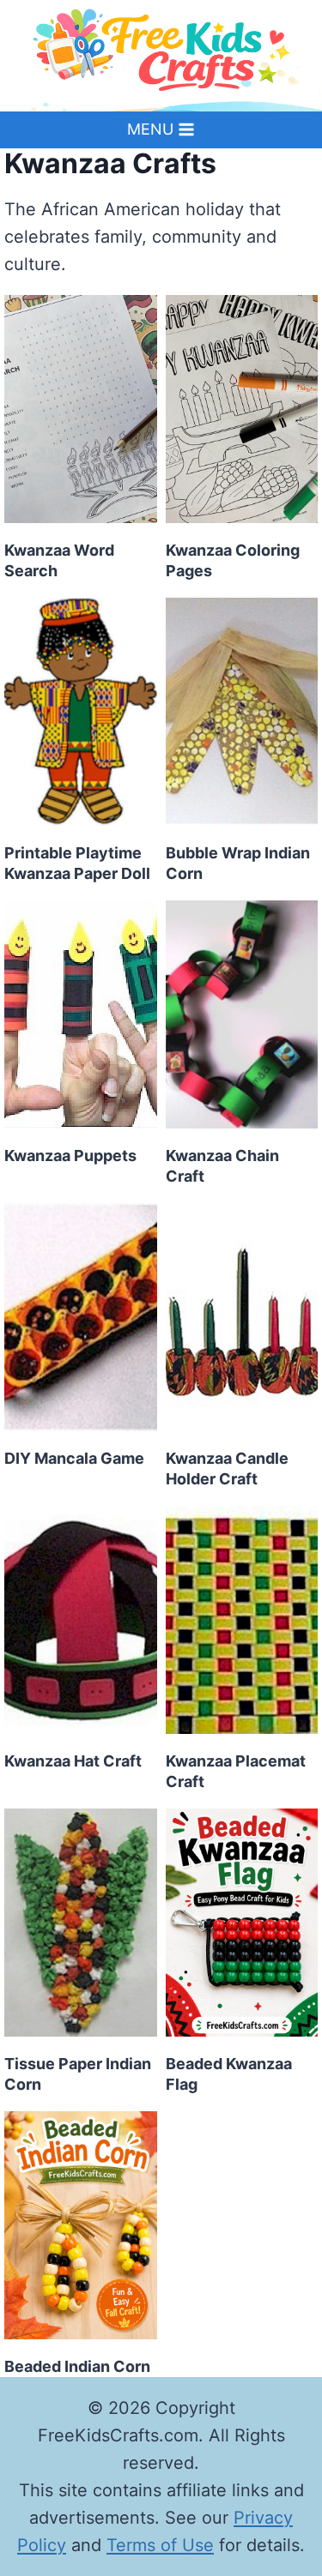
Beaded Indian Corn (77, 2366)
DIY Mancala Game (74, 1458)
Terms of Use (160, 2545)
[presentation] (81, 409)
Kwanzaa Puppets (70, 1156)
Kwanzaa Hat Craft (73, 1761)
